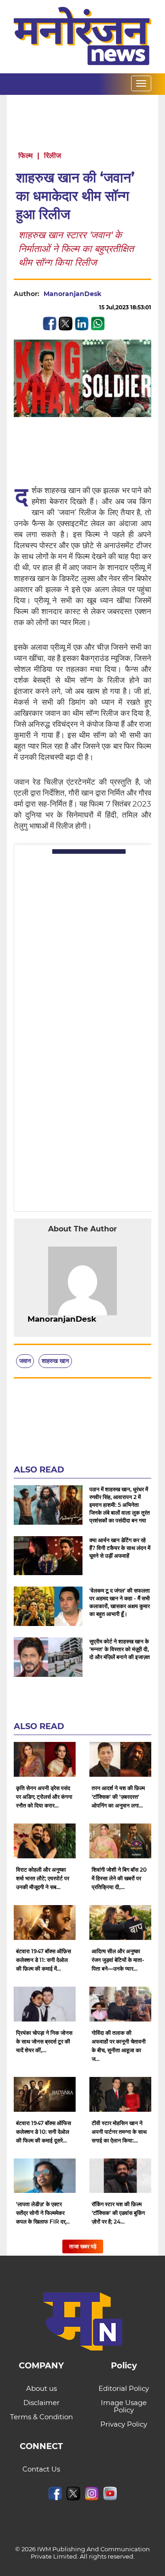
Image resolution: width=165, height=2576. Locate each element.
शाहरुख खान (55, 1361)
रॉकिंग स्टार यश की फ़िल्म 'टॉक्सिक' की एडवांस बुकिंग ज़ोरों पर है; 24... (118, 2213)
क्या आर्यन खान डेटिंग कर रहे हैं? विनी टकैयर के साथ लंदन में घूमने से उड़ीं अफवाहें (120, 1548)
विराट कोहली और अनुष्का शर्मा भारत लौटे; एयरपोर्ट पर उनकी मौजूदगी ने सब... (43, 1878)
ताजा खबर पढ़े (83, 2246)
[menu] (141, 83)
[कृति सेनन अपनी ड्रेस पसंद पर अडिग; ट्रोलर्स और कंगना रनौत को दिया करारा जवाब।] (45, 1759)
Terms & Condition (41, 2417)
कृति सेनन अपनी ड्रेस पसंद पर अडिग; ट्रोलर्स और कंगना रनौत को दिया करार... (44, 1797)
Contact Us (41, 2469)
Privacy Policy (124, 2424)
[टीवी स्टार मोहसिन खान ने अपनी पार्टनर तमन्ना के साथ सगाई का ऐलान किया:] (120, 2094)
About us (41, 2388)
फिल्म (25, 156)
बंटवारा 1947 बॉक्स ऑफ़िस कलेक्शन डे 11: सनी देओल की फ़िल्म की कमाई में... (44, 1960)
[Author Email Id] (103, 1319)
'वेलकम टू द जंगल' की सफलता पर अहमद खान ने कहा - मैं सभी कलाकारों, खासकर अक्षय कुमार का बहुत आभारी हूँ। (120, 1602)
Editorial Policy (124, 2388)
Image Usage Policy (124, 2406)
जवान (25, 1361)
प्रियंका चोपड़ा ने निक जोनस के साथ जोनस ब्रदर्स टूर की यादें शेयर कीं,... (44, 2041)
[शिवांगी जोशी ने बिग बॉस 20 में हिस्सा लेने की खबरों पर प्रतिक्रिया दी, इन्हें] (120, 1841)
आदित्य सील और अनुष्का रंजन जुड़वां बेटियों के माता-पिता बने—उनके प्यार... (118, 1960)
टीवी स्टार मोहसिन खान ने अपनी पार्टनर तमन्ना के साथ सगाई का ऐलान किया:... (119, 2132)
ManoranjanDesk (72, 294)
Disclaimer (41, 2403)
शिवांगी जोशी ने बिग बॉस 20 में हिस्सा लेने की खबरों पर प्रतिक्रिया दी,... (119, 1878)
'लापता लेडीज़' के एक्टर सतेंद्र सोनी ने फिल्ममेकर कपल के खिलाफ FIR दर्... (43, 2213)
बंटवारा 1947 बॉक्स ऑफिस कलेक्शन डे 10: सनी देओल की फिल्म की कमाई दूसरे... (44, 2132)
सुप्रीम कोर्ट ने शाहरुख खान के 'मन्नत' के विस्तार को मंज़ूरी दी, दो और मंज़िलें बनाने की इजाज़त (120, 1649)
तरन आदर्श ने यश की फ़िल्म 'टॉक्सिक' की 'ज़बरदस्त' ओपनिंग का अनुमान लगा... (118, 1797)
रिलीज (52, 156)
